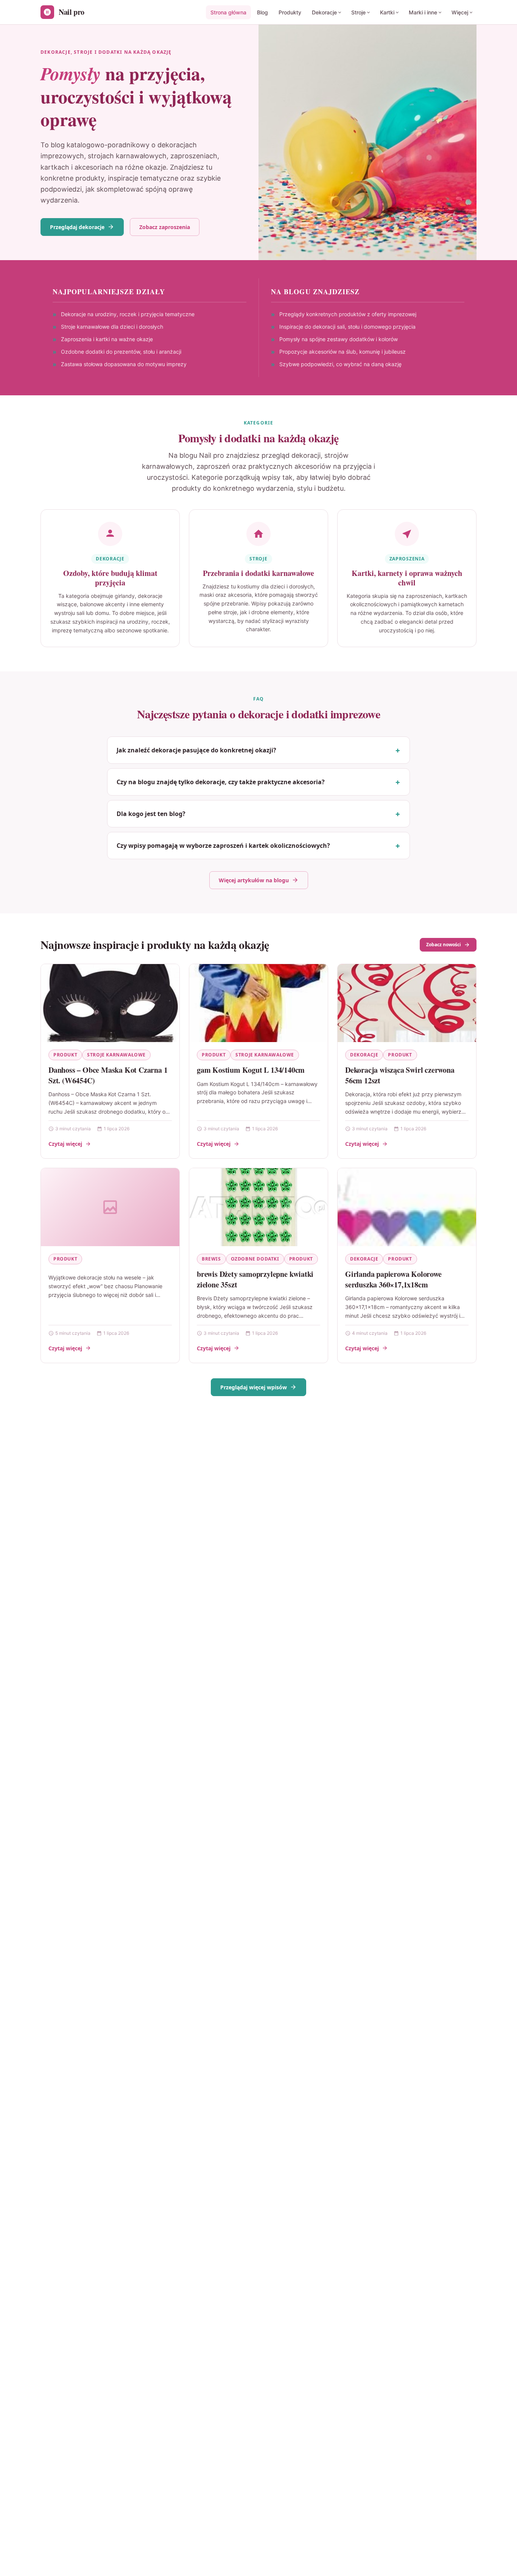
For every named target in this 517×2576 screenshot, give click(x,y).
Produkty (290, 12)
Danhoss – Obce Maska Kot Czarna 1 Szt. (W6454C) (108, 1075)
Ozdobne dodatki (255, 1259)
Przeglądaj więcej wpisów (254, 1387)
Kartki (387, 12)
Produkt (65, 1055)
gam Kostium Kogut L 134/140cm (251, 1070)
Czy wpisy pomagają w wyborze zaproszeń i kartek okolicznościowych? (223, 846)
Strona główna (228, 12)
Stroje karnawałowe (116, 1055)
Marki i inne (423, 12)
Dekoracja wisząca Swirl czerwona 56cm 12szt (400, 1075)
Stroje (358, 12)
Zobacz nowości (444, 945)
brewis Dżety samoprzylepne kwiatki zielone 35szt (255, 1279)
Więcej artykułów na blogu (254, 880)
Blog (262, 12)
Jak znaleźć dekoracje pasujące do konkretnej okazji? (196, 750)
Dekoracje (324, 12)
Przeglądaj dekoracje (77, 227)
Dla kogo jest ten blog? (151, 814)
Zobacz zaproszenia (165, 227)
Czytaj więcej (65, 1144)
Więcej (460, 12)
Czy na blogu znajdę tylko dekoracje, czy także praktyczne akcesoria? (221, 782)
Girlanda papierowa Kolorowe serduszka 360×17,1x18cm (393, 1279)
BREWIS (211, 1259)
